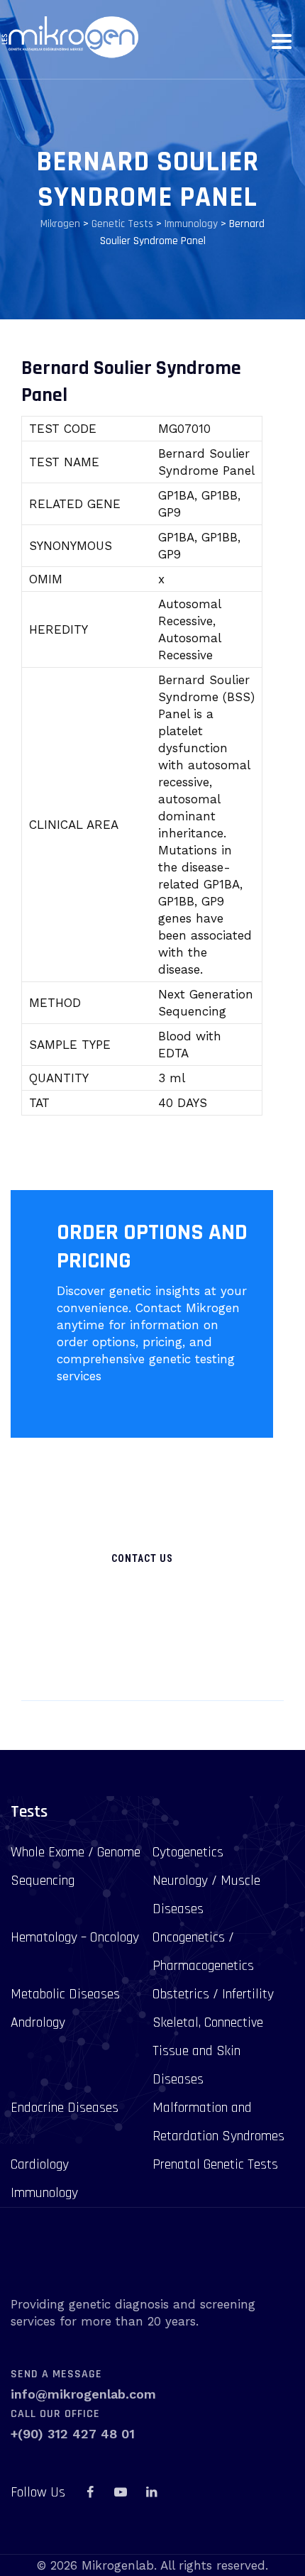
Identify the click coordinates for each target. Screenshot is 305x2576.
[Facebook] (90, 2492)
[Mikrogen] (69, 37)
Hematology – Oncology (75, 1937)
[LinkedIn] (151, 2492)
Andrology (38, 2022)
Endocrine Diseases (65, 2108)
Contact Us (142, 1558)
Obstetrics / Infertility (213, 1994)
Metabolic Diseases (65, 1994)
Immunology (44, 2193)
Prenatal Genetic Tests (215, 2164)
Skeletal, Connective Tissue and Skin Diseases (208, 2051)
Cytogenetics (188, 1852)
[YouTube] (121, 2492)
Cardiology (40, 2164)
